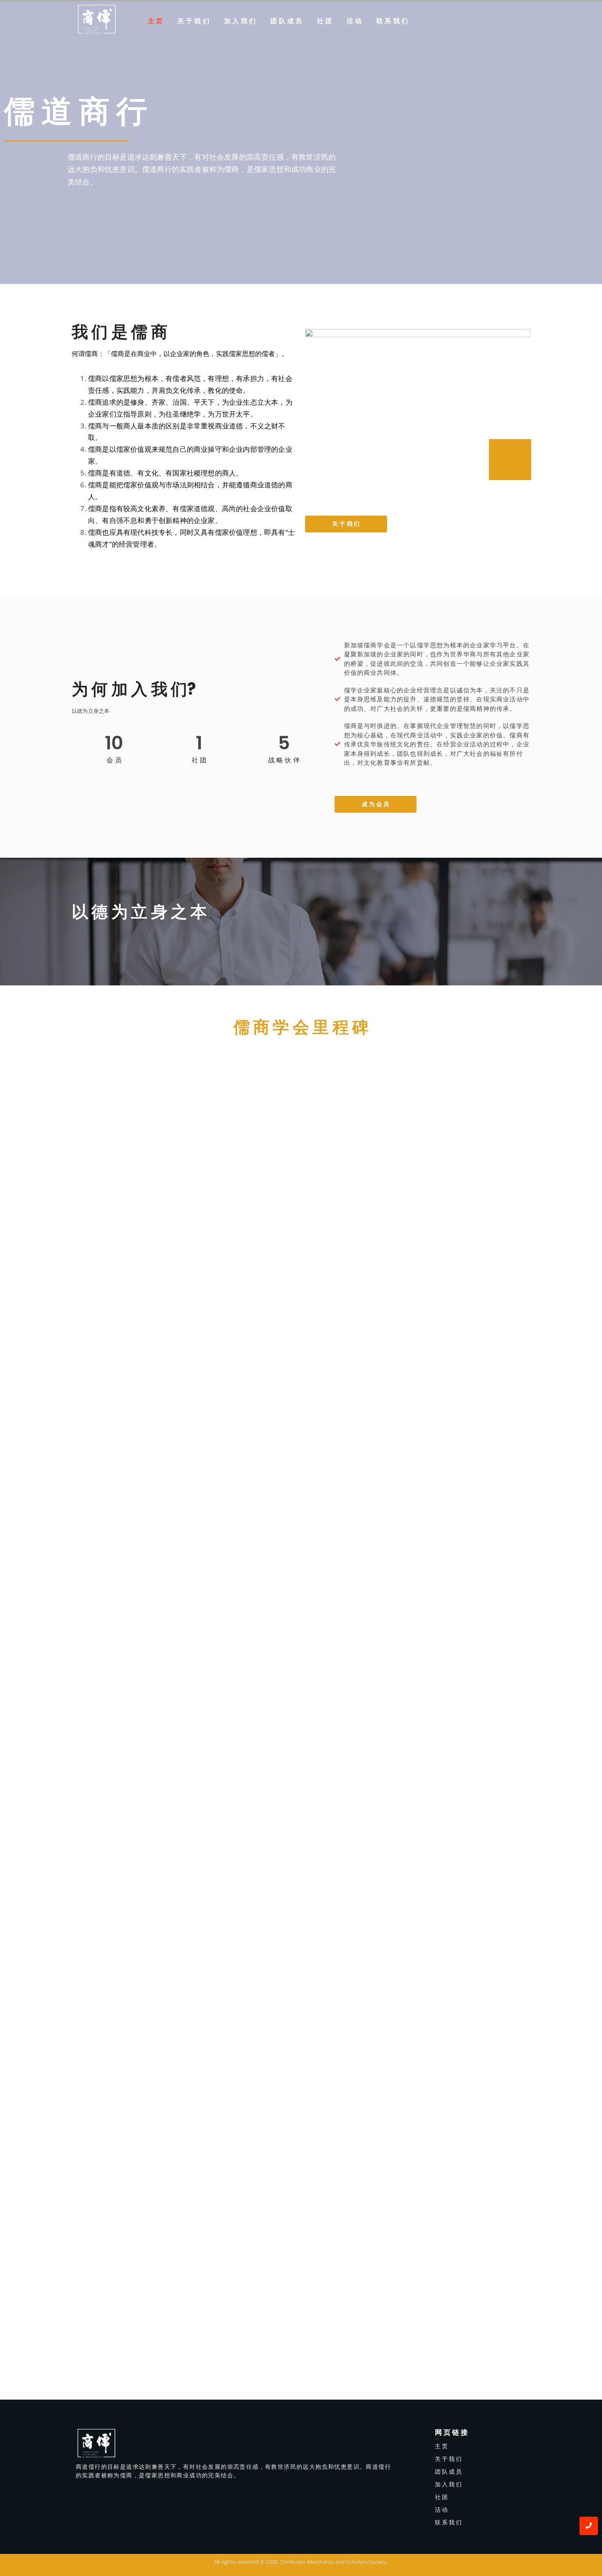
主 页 (155, 21)
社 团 (325, 21)
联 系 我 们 (392, 21)
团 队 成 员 (286, 21)
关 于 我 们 (193, 21)
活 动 (354, 21)
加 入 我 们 (240, 21)
